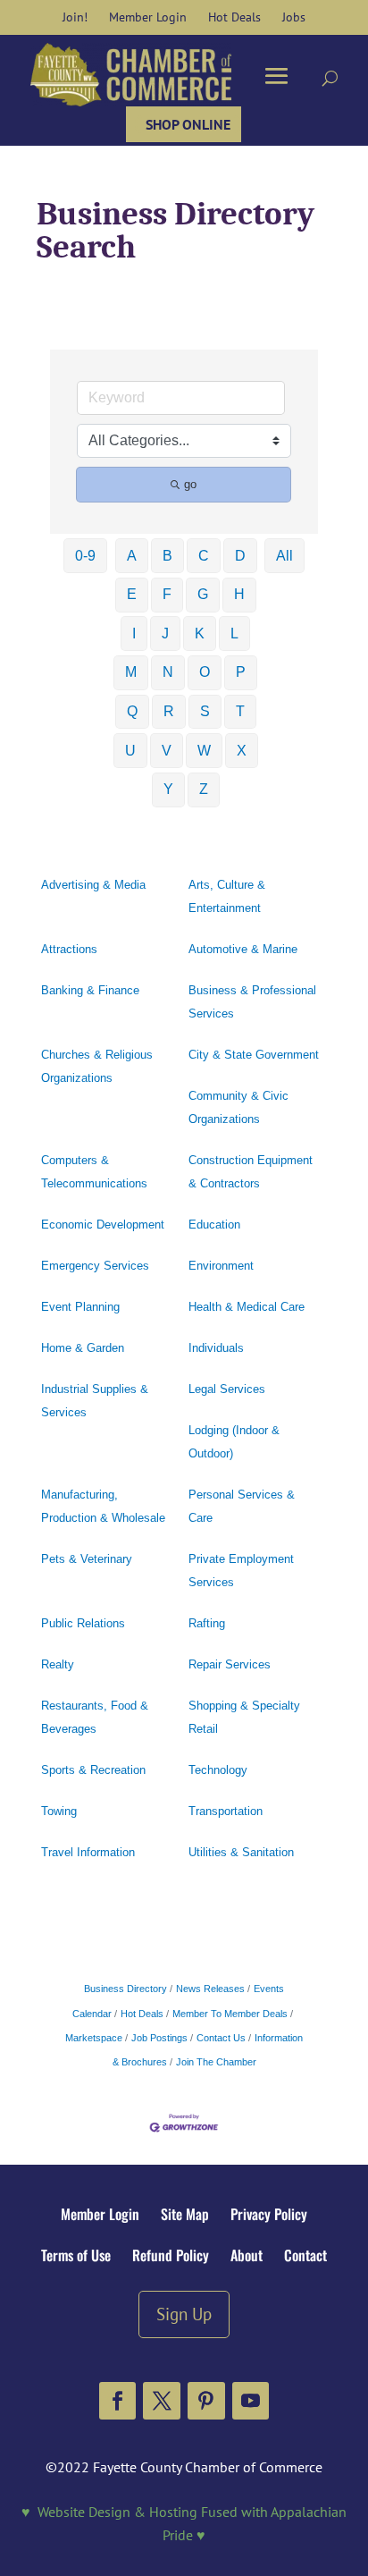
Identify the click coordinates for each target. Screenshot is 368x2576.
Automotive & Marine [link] (243, 949)
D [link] (240, 556)
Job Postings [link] (159, 2038)
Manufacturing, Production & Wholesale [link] (103, 1506)
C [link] (204, 556)
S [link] (205, 711)
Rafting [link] (207, 1623)
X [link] (242, 751)
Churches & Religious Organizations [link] (97, 1066)
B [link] (167, 556)
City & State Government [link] (254, 1055)
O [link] (205, 672)
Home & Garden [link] (83, 1348)
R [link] (169, 711)
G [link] (203, 594)
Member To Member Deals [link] (230, 2014)
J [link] (165, 633)
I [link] (134, 633)
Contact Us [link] (221, 2038)
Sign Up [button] (184, 2314)
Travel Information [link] (88, 1852)
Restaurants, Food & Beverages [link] (95, 1717)
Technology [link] (218, 1770)
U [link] (130, 751)
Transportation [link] (226, 1811)
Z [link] (204, 789)
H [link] (239, 594)
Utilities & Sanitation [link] (241, 1852)
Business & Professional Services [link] (252, 1002)
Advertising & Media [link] (93, 885)
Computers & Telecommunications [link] (94, 1172)
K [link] (200, 633)
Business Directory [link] (125, 1989)
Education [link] (214, 1225)
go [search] (190, 484)
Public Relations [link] (83, 1623)
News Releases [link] (210, 1989)
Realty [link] (58, 1664)
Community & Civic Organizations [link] (238, 1107)
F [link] (167, 594)
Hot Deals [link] (142, 2014)
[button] (118, 2401)
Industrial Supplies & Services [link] (95, 1401)
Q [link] (132, 711)
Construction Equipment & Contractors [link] (251, 1172)
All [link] (284, 556)
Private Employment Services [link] (241, 1571)
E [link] (132, 594)
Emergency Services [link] (95, 1266)
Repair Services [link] (230, 1664)
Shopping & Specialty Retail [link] (244, 1717)
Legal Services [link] (227, 1389)
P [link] (241, 672)
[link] (75, 17)
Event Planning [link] (80, 1307)
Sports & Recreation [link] (93, 1770)
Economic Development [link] (103, 1225)
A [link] (132, 556)
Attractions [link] (69, 949)
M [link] (131, 672)
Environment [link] (221, 1266)
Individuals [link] (216, 1348)
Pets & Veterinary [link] (87, 1559)
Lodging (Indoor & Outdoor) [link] (234, 1442)
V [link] (167, 751)
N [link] (168, 672)
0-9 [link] (85, 556)
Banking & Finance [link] (90, 990)
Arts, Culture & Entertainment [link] (227, 896)
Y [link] (168, 789)
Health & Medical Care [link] (247, 1307)
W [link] (204, 751)
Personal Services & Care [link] (242, 1506)
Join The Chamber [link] (216, 2062)
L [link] (234, 633)
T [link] (240, 711)
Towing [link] (59, 1811)
